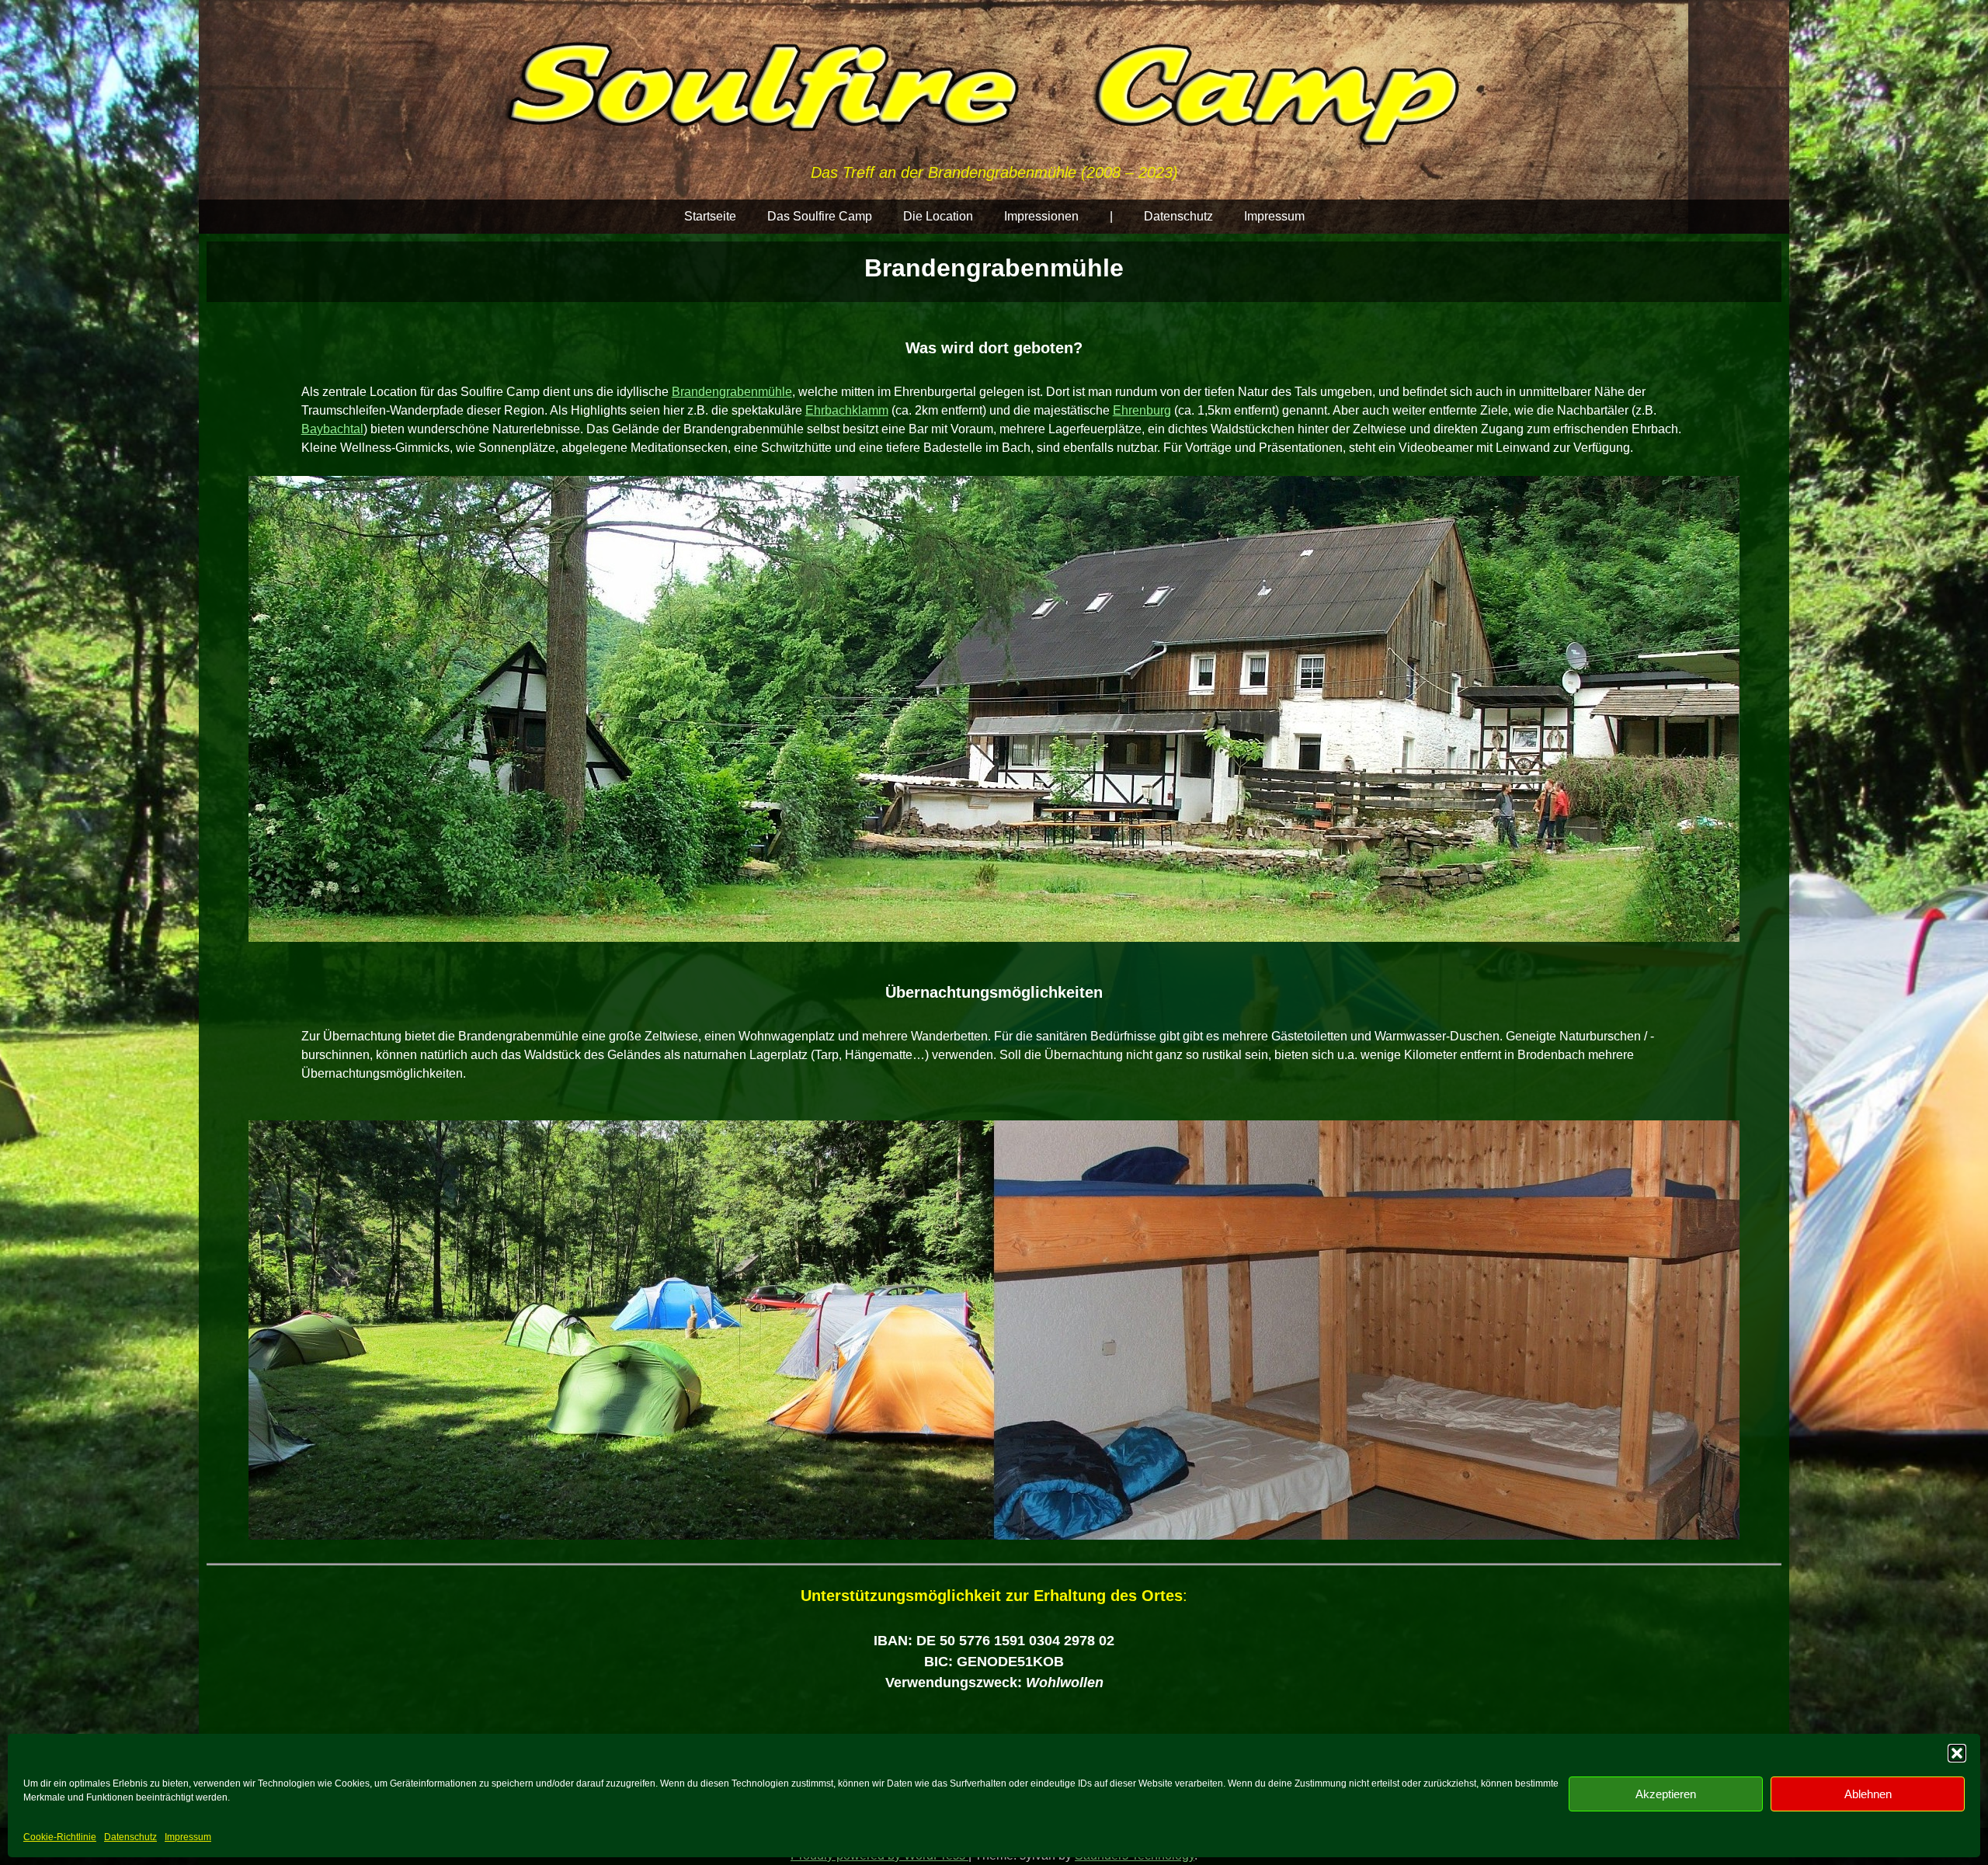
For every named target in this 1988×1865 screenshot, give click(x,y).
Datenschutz (130, 1837)
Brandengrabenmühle (732, 392)
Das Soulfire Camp (820, 216)
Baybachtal (332, 429)
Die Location (938, 216)
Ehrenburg (1142, 410)
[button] (1957, 1753)
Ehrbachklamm (847, 410)
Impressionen (1041, 216)
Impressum (188, 1837)
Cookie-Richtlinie (60, 1837)
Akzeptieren (1666, 1794)
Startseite (710, 216)
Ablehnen (1868, 1794)
